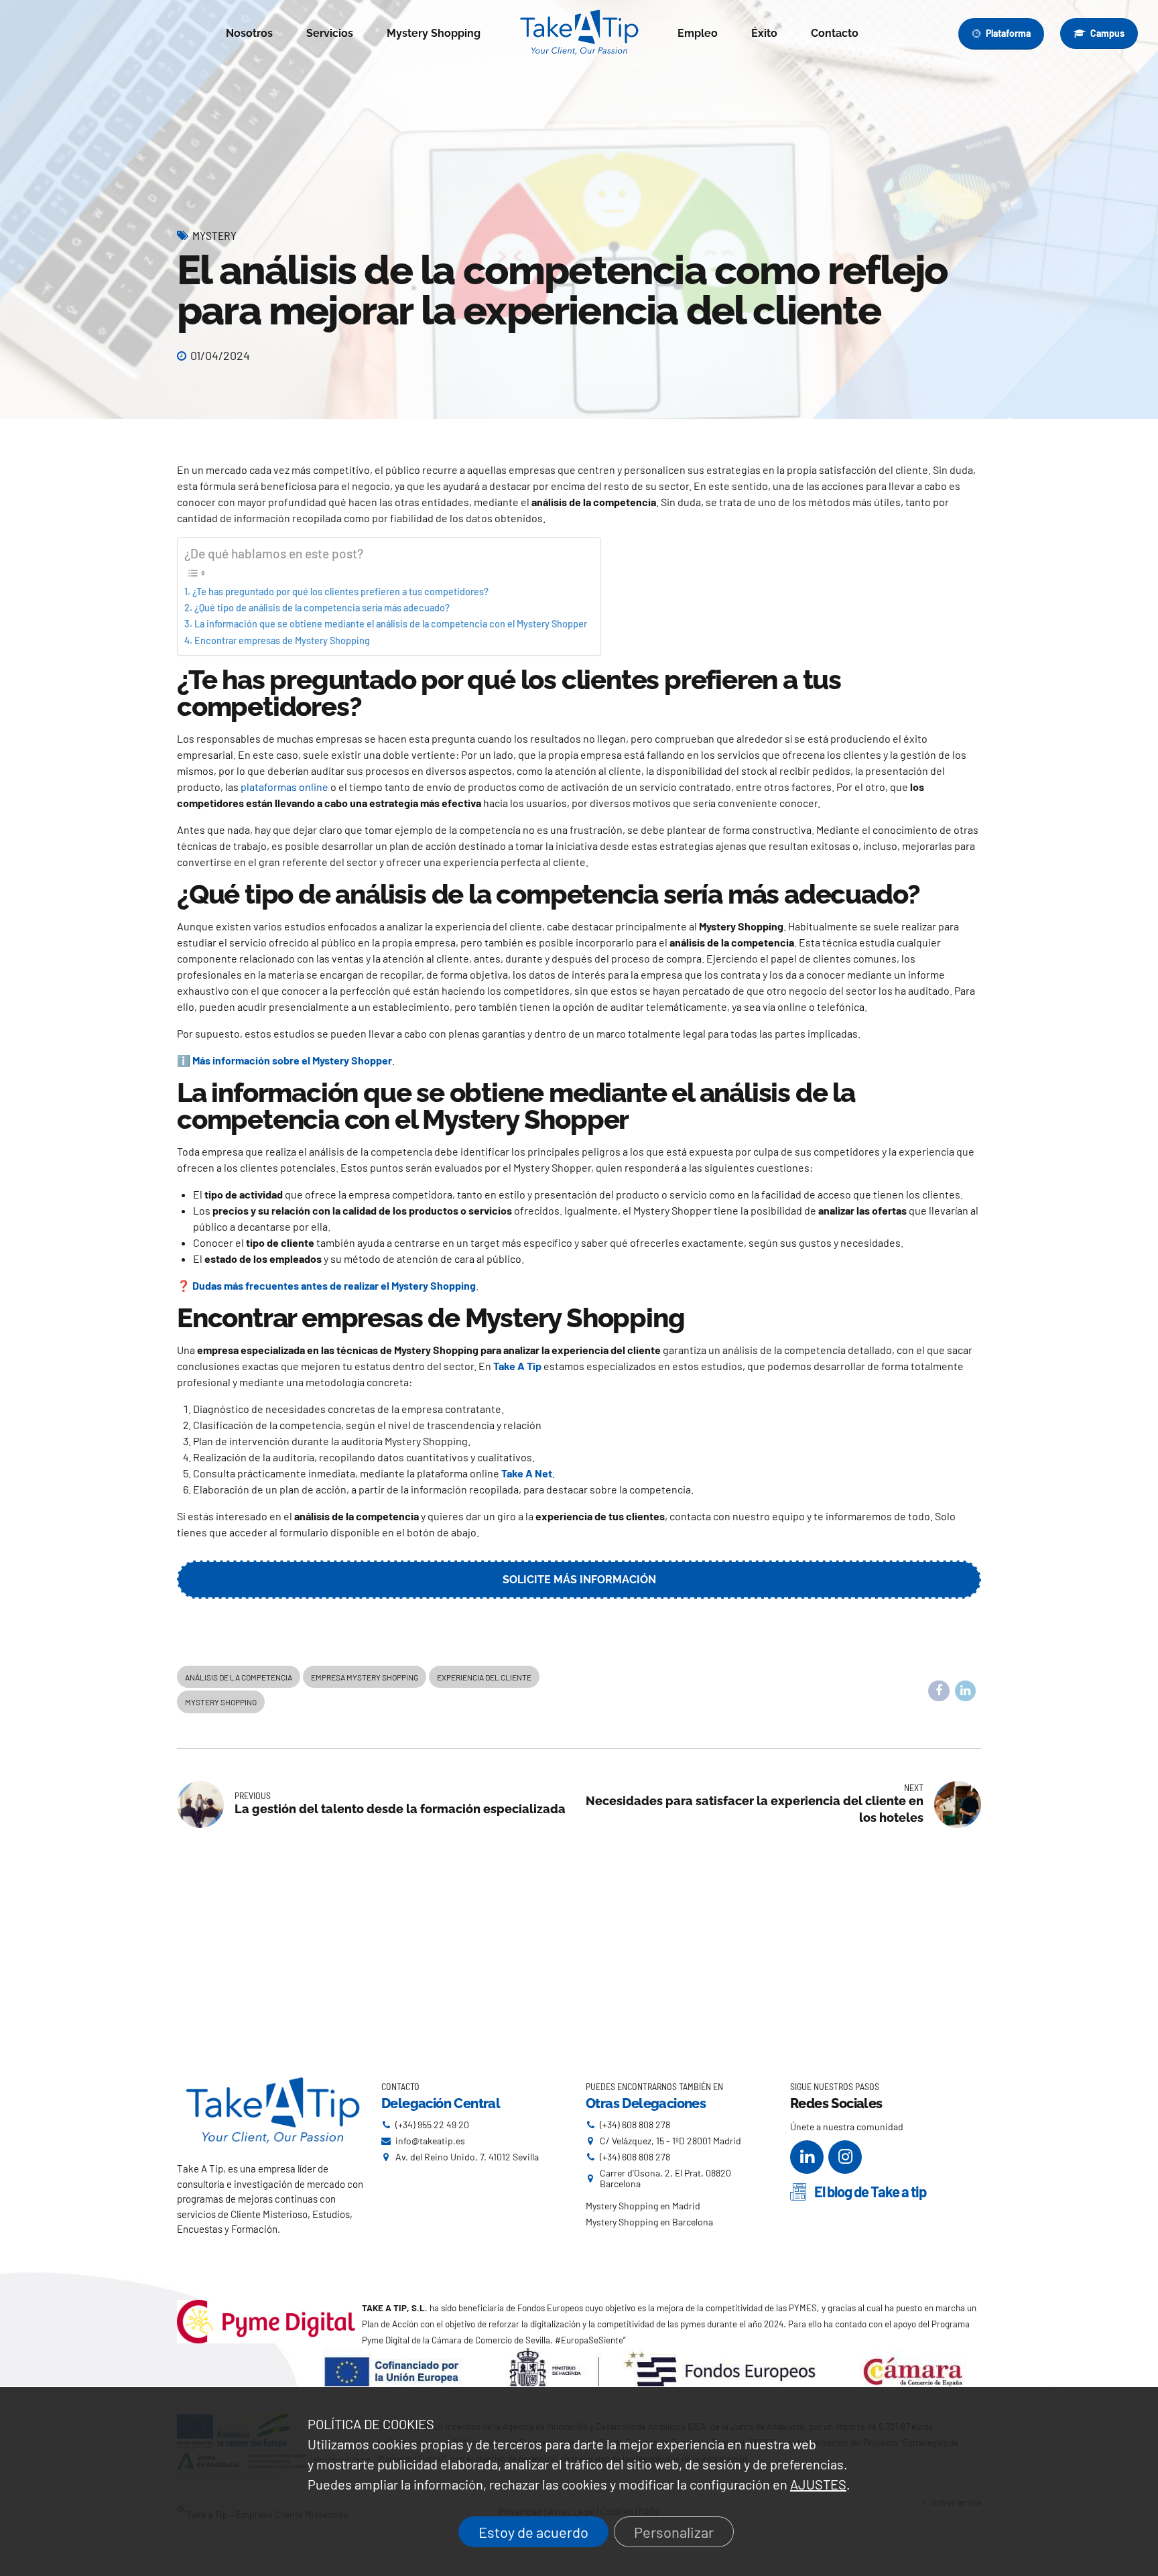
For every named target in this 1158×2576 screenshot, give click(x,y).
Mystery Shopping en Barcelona (649, 2222)
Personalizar (674, 2532)
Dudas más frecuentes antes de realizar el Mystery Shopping (334, 1285)
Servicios (330, 33)
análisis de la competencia (239, 1677)
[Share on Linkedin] (966, 1691)
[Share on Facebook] (939, 1691)
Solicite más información (579, 1580)
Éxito (764, 33)
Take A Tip (517, 1366)
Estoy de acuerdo (533, 2532)
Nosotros (249, 33)
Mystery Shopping (434, 33)
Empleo (698, 33)
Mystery (214, 235)
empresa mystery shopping (365, 1677)
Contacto (835, 33)
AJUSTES (818, 2484)
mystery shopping (221, 1702)
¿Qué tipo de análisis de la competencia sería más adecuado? (322, 608)
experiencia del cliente (484, 1677)
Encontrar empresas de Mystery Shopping (282, 640)
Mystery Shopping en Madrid (643, 2206)
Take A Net (527, 1473)
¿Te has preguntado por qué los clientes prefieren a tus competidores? (340, 592)
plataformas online (284, 787)
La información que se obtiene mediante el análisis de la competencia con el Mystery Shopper (391, 624)
